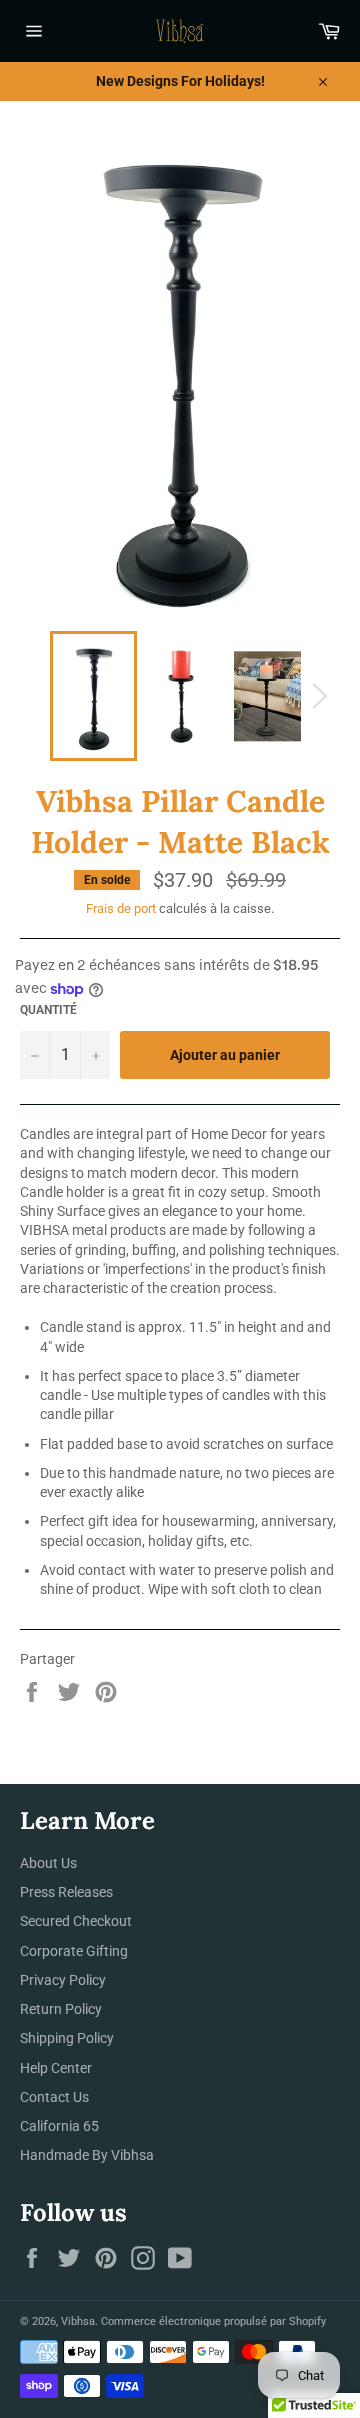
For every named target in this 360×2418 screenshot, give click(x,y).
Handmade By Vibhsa (87, 2155)
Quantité (48, 1010)
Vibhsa (78, 2321)
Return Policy (61, 2009)
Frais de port (121, 908)
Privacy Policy (63, 1980)
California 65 (59, 2126)
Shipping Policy (67, 2038)
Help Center (56, 2068)
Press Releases (66, 1892)
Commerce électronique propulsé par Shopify (213, 2321)
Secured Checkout (76, 1921)
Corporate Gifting (74, 1951)
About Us (48, 1863)
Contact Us (54, 2097)
